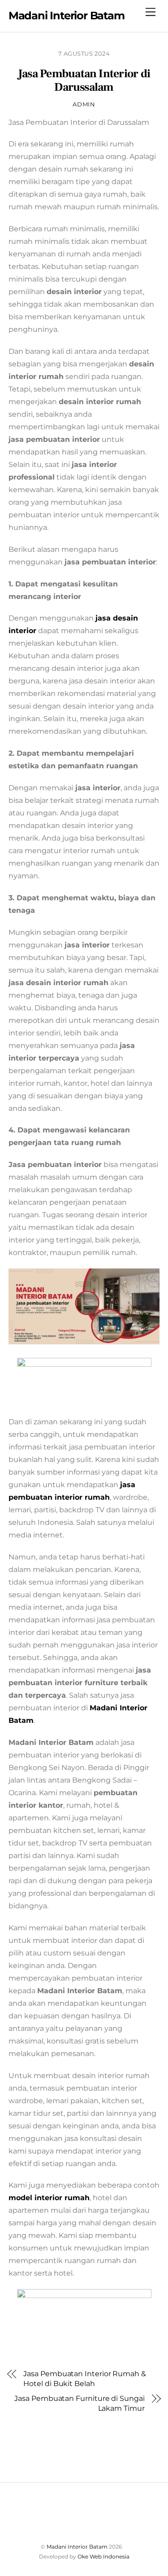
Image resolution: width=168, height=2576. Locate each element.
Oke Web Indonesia (103, 2556)
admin (84, 104)
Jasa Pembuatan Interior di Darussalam (84, 81)
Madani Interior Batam (77, 2547)
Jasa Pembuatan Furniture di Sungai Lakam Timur (79, 2403)
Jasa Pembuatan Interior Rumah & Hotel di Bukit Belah (85, 2379)
